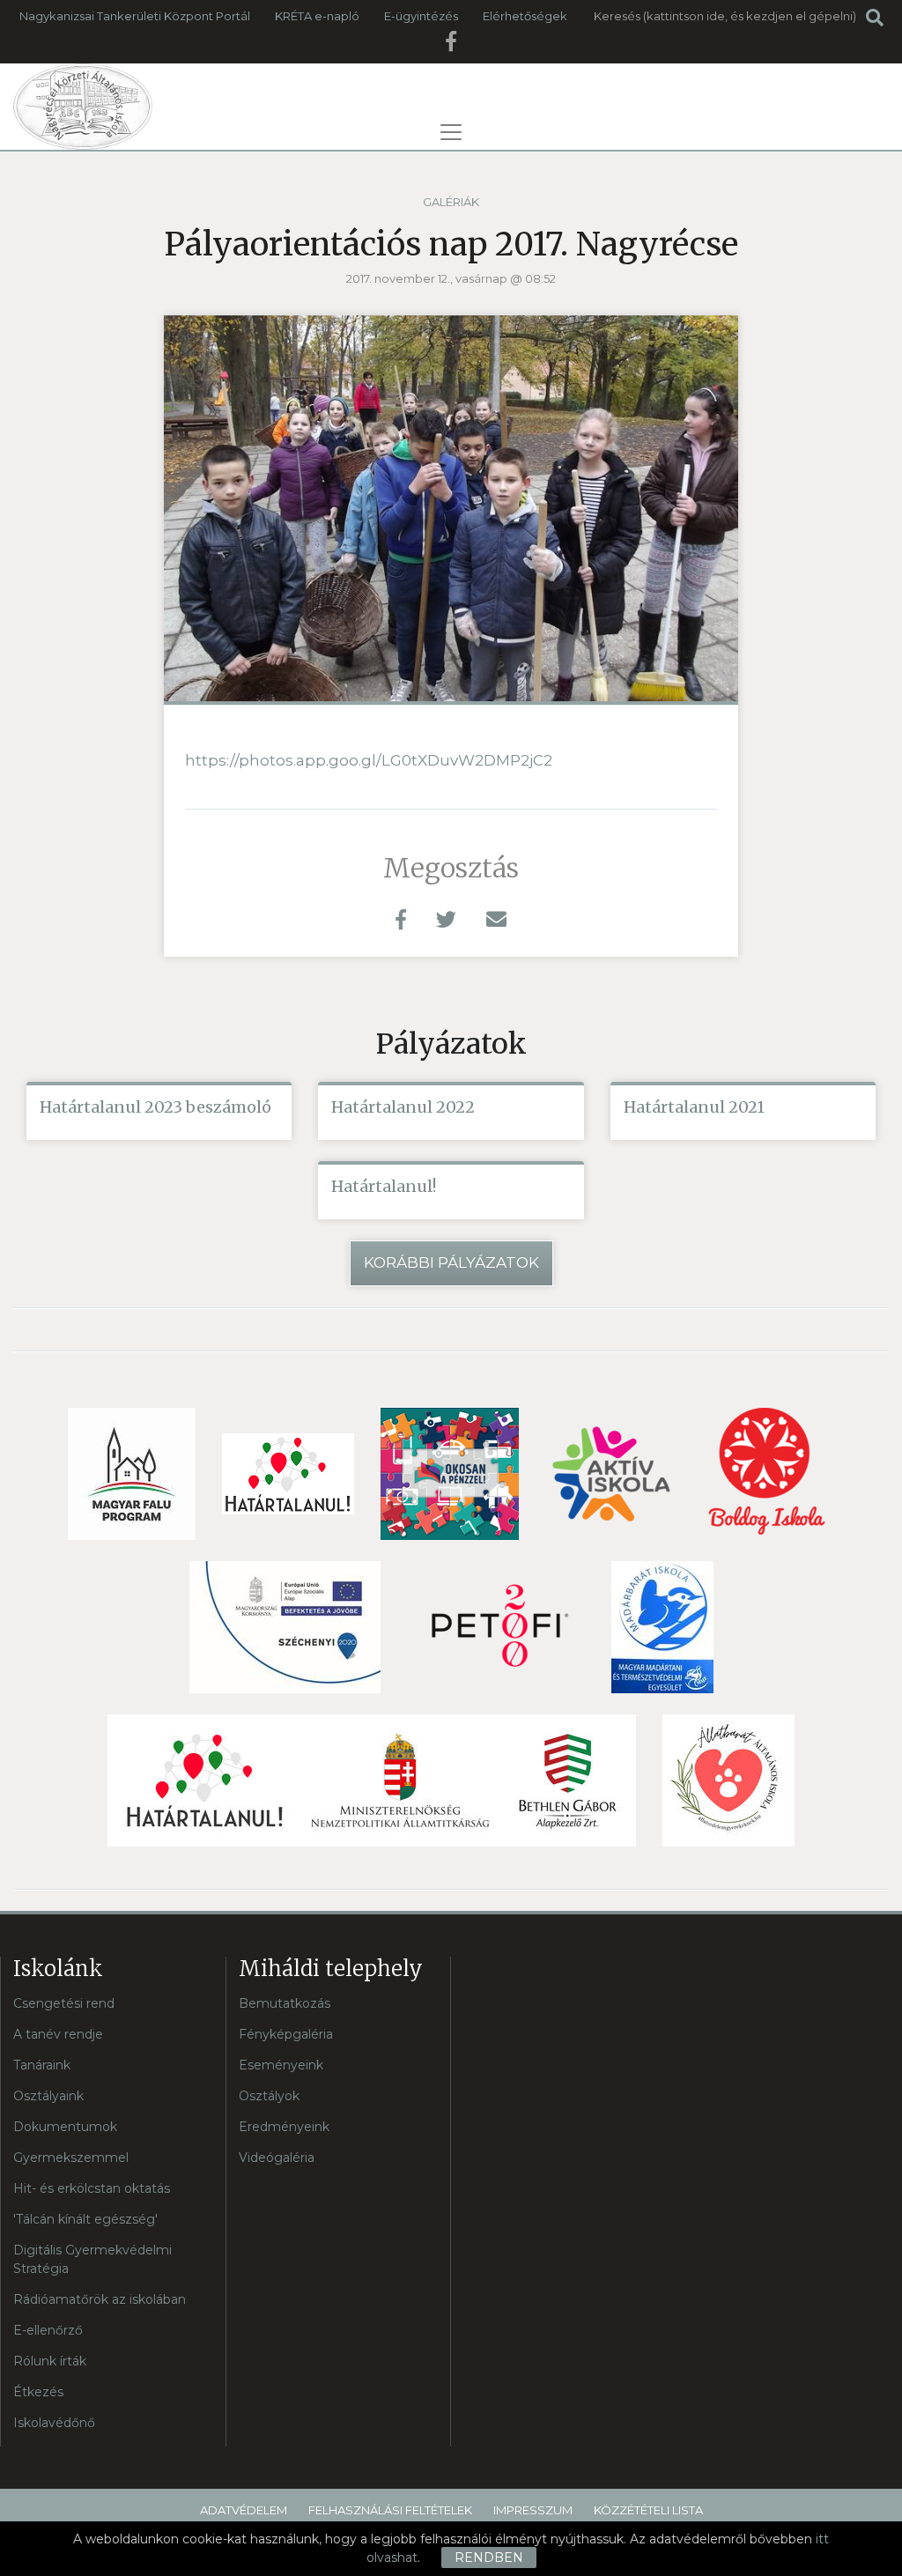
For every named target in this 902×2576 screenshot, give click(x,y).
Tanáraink (42, 2065)
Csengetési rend (64, 2003)
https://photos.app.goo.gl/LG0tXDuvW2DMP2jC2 (369, 760)
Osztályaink (48, 2096)
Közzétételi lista (648, 2510)
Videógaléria (277, 2158)
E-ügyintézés (421, 16)
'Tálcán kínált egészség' (85, 2219)
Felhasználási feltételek (390, 2510)
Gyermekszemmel (71, 2158)
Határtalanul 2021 (694, 1107)
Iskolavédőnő (54, 2423)
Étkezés (38, 2392)
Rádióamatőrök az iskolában (100, 2299)
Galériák (451, 202)
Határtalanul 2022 (403, 1107)
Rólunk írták (50, 2361)
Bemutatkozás (285, 2003)
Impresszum (533, 2510)
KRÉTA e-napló (317, 16)
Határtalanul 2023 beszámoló (155, 1107)
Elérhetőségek (525, 16)
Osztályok (269, 2096)
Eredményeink (284, 2127)
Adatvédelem (244, 2510)
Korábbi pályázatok (451, 1262)
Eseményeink (281, 2065)
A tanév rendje (58, 2034)
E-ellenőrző (48, 2330)
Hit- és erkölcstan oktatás (92, 2188)
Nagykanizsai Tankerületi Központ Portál (135, 16)
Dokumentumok (65, 2127)
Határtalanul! (384, 1186)
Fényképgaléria (286, 2034)
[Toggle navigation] (451, 132)
